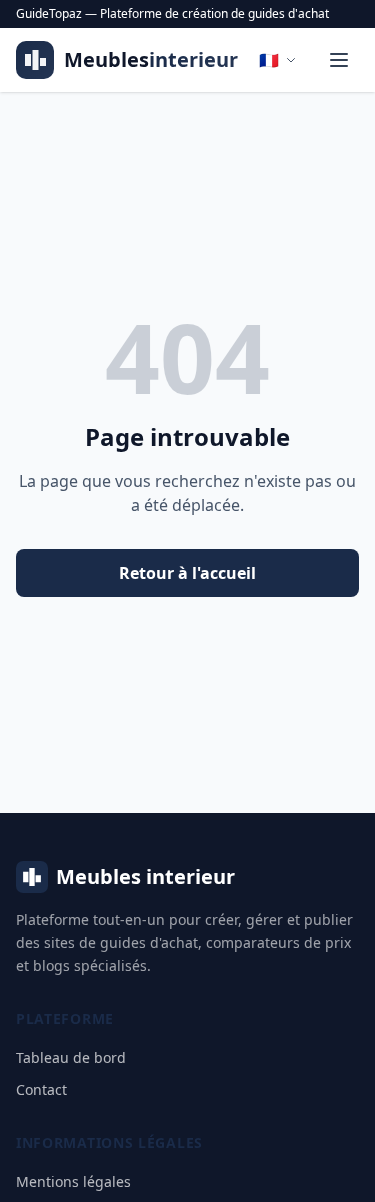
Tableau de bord (71, 1057)
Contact (41, 1089)
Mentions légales (73, 1181)
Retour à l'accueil (187, 573)
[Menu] (339, 60)
